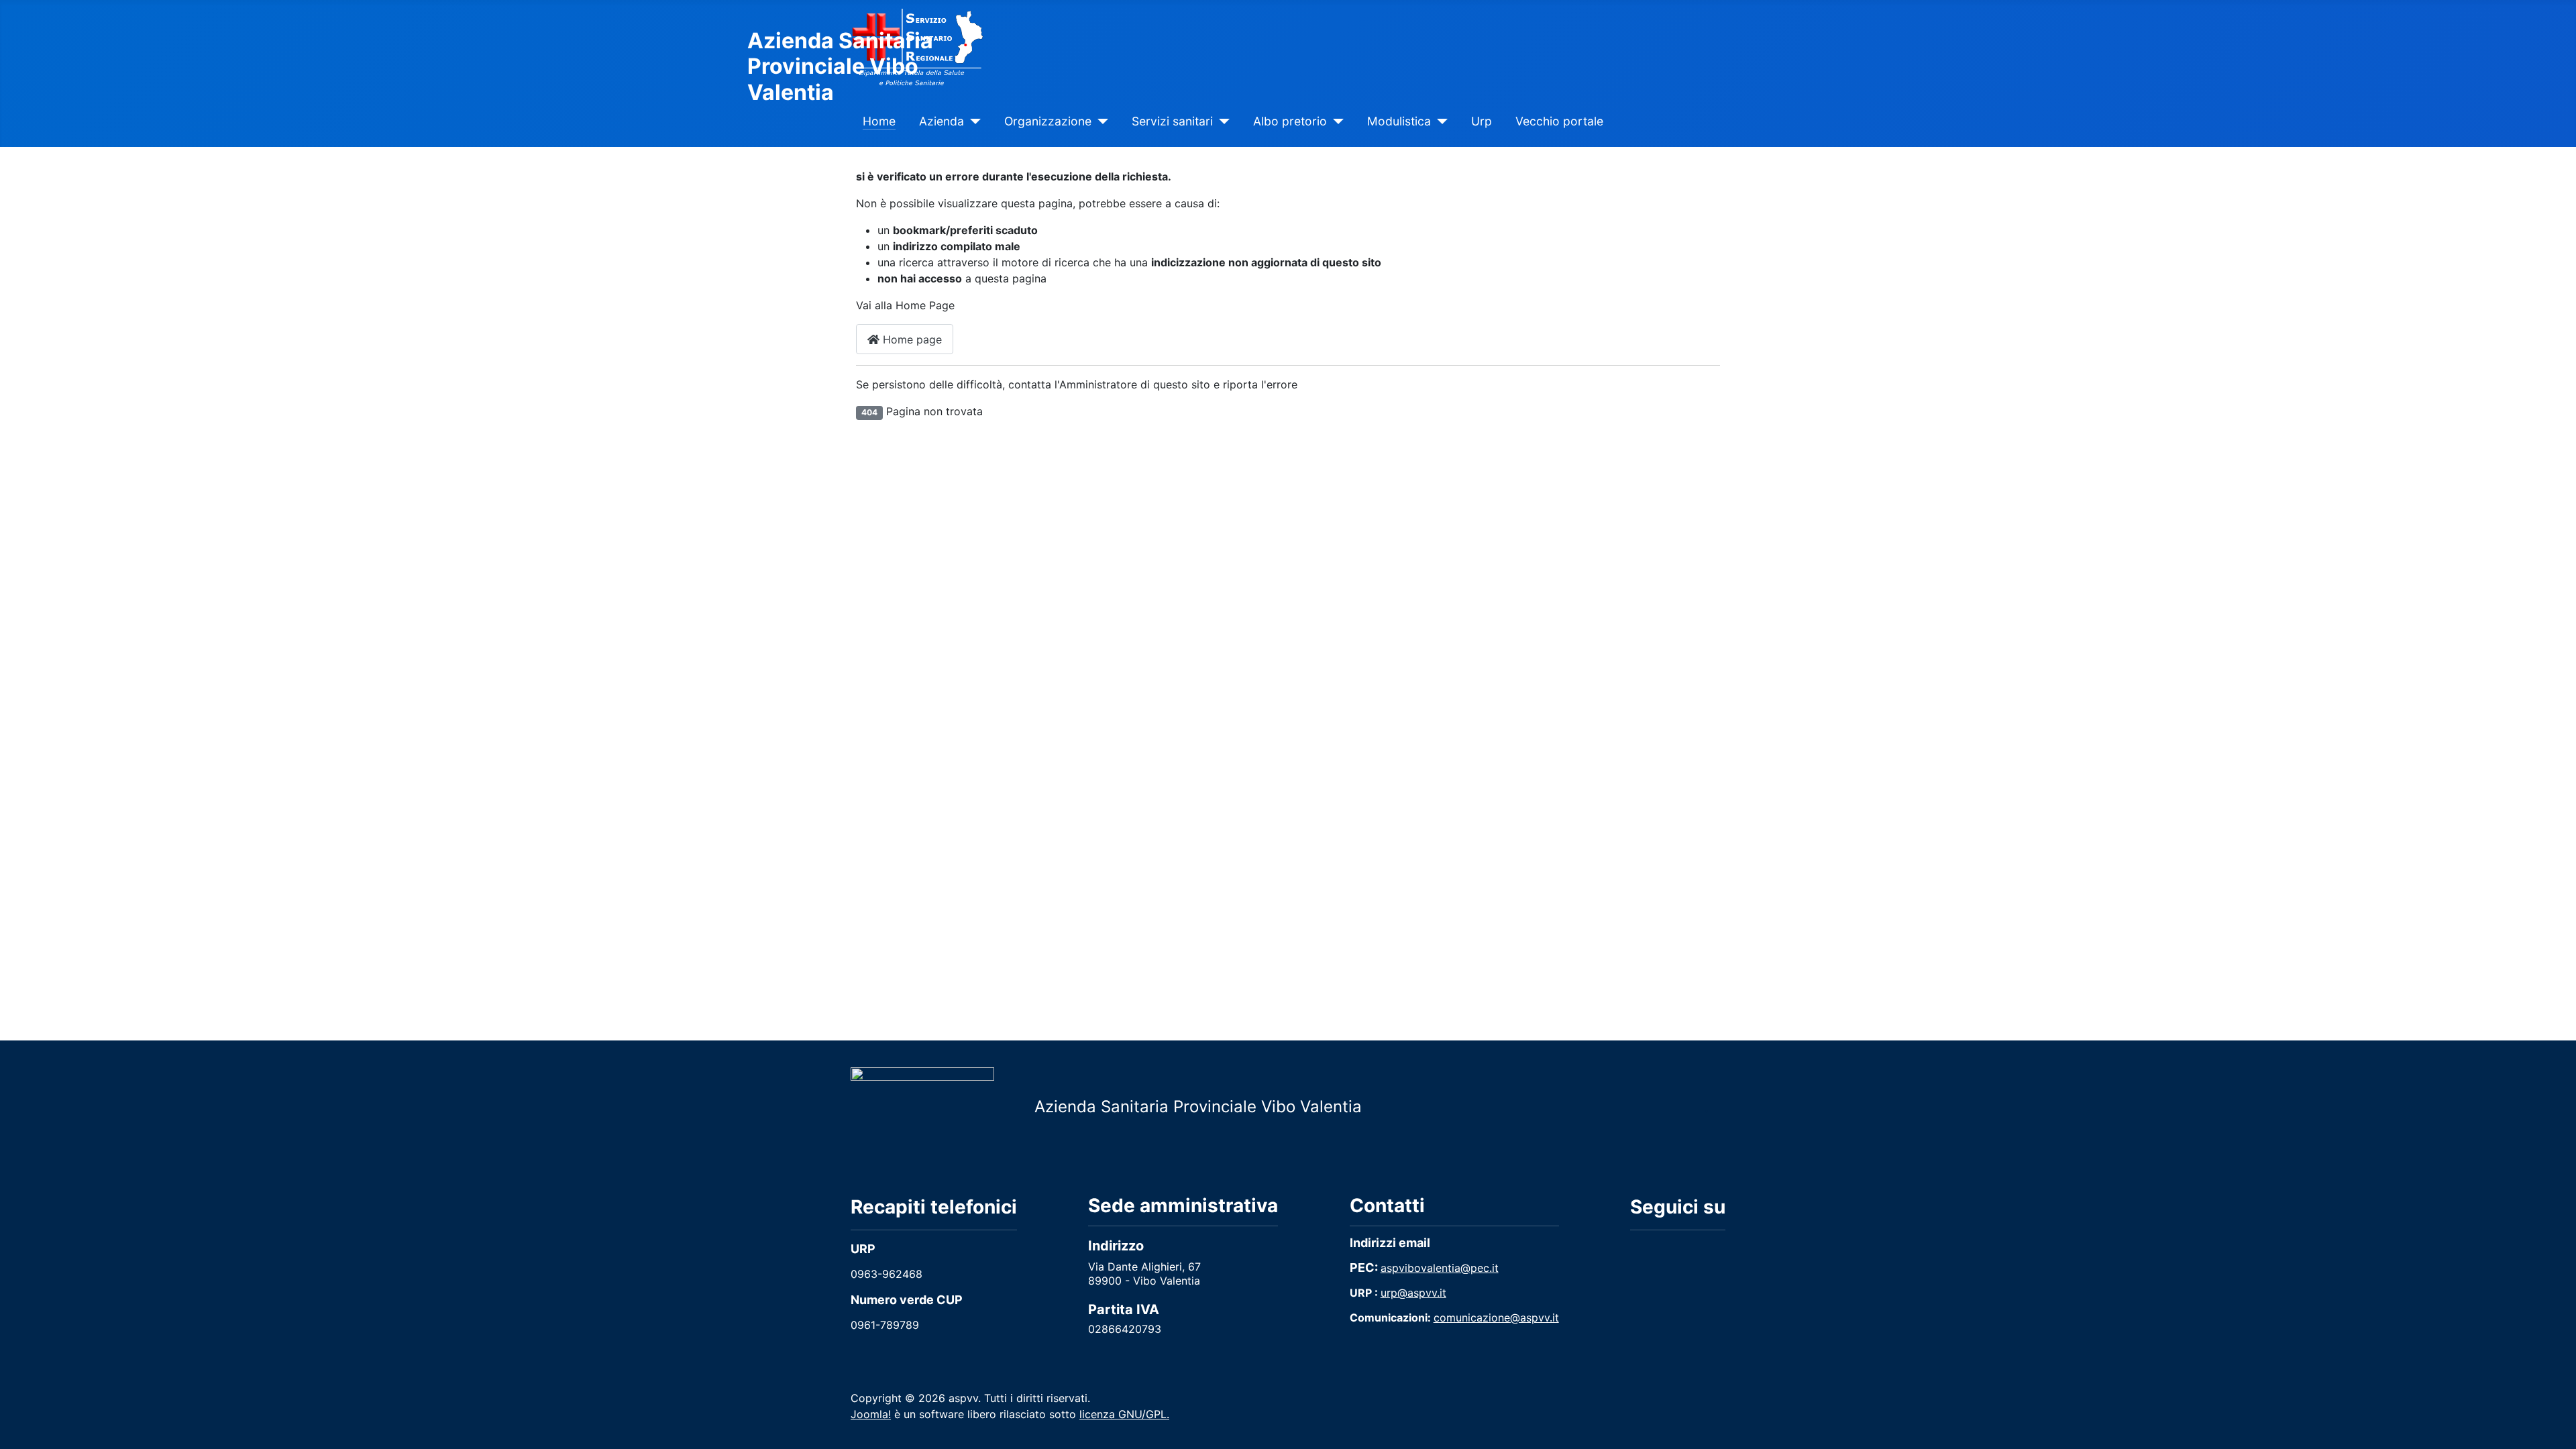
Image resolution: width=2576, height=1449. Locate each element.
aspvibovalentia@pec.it (1440, 1268)
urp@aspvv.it (1413, 1293)
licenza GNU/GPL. (1124, 1414)
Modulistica (1399, 121)
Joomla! (871, 1414)
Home (879, 121)
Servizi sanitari (1172, 121)
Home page (911, 339)
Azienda (942, 121)
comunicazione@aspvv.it (1496, 1318)
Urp (1482, 121)
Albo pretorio (1290, 121)
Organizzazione (1048, 121)
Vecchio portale (1559, 121)
